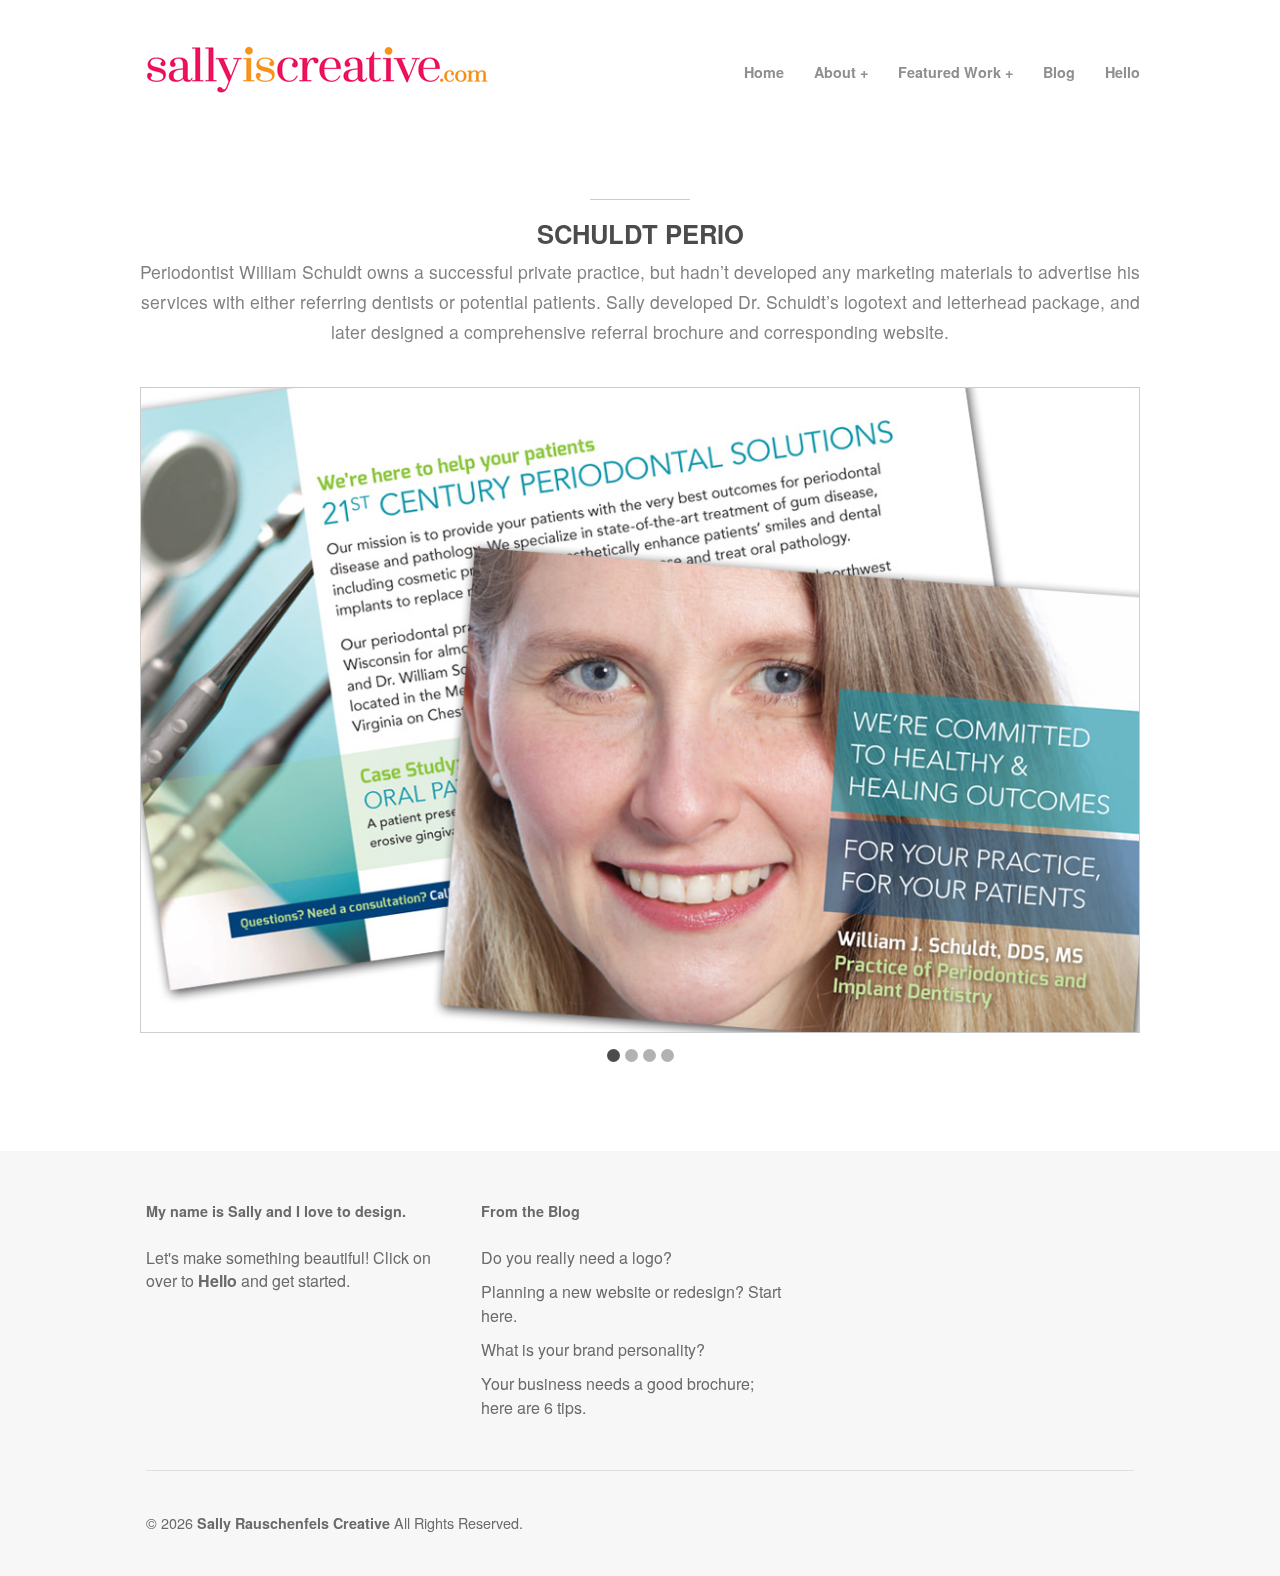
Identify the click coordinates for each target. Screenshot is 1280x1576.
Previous (175, 717)
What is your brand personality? (593, 1349)
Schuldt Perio (640, 233)
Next (1105, 717)
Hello (1122, 72)
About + (841, 72)
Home (764, 72)
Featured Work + (955, 72)
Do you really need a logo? (576, 1257)
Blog (1059, 72)
